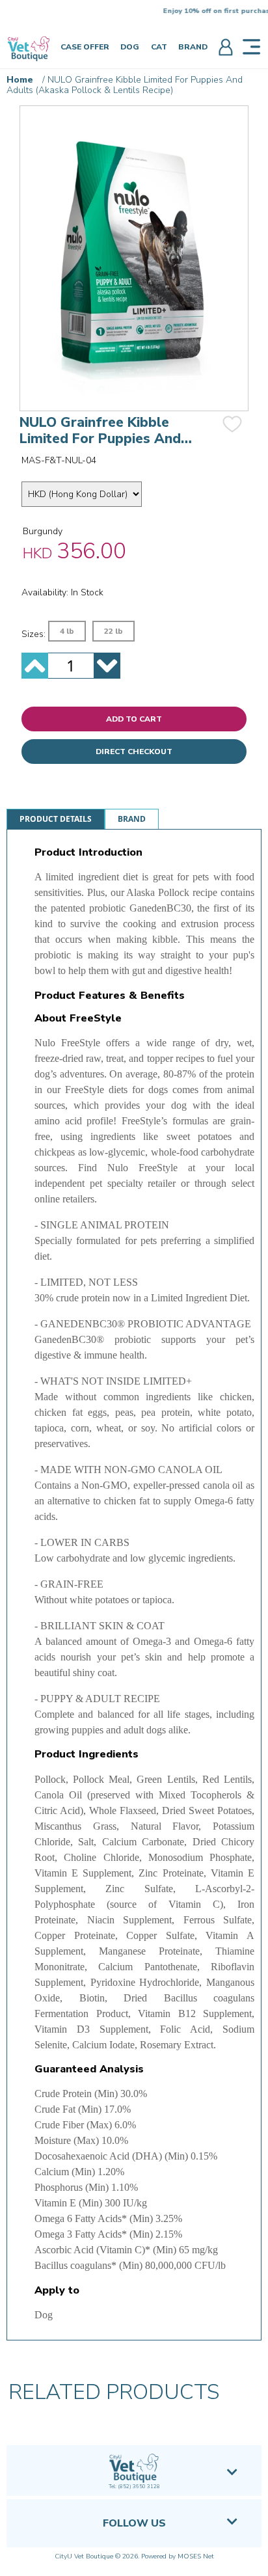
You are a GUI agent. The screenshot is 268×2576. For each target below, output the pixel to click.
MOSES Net (196, 2556)
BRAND (193, 47)
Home (20, 80)
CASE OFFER (85, 47)
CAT (159, 47)
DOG (130, 47)
